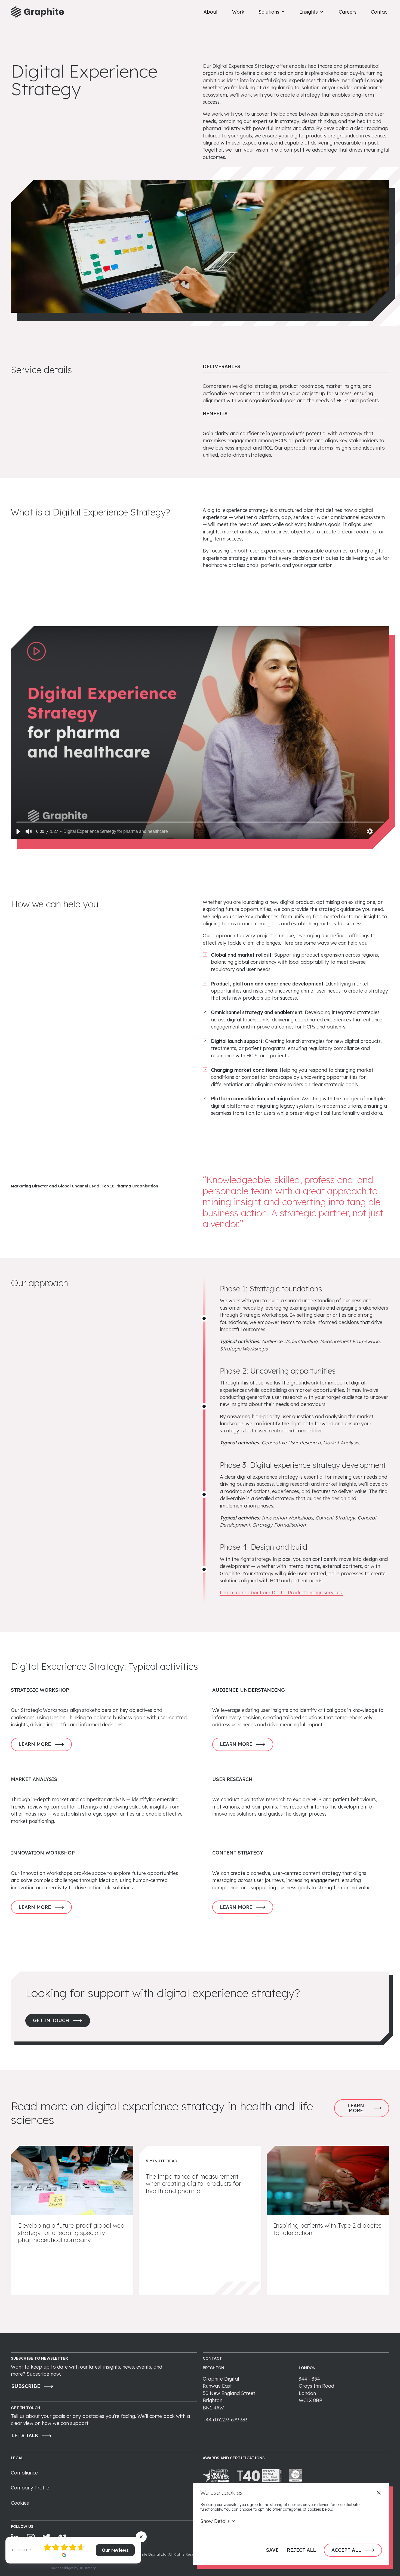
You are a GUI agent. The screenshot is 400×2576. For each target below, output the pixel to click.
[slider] (200, 822)
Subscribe (26, 2386)
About (211, 12)
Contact (380, 12)
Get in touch (51, 2020)
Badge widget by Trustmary (73, 2568)
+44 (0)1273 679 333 (225, 2420)
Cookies (20, 2503)
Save (272, 2550)
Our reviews (115, 2550)
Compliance (24, 2473)
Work (238, 12)
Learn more (35, 1744)
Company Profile (30, 2488)
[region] (200, 733)
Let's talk (25, 2435)
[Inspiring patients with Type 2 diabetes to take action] (328, 2220)
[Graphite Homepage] (37, 12)
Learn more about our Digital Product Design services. (281, 1592)
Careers (348, 12)
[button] (18, 831)
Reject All (301, 2550)
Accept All (346, 2550)
